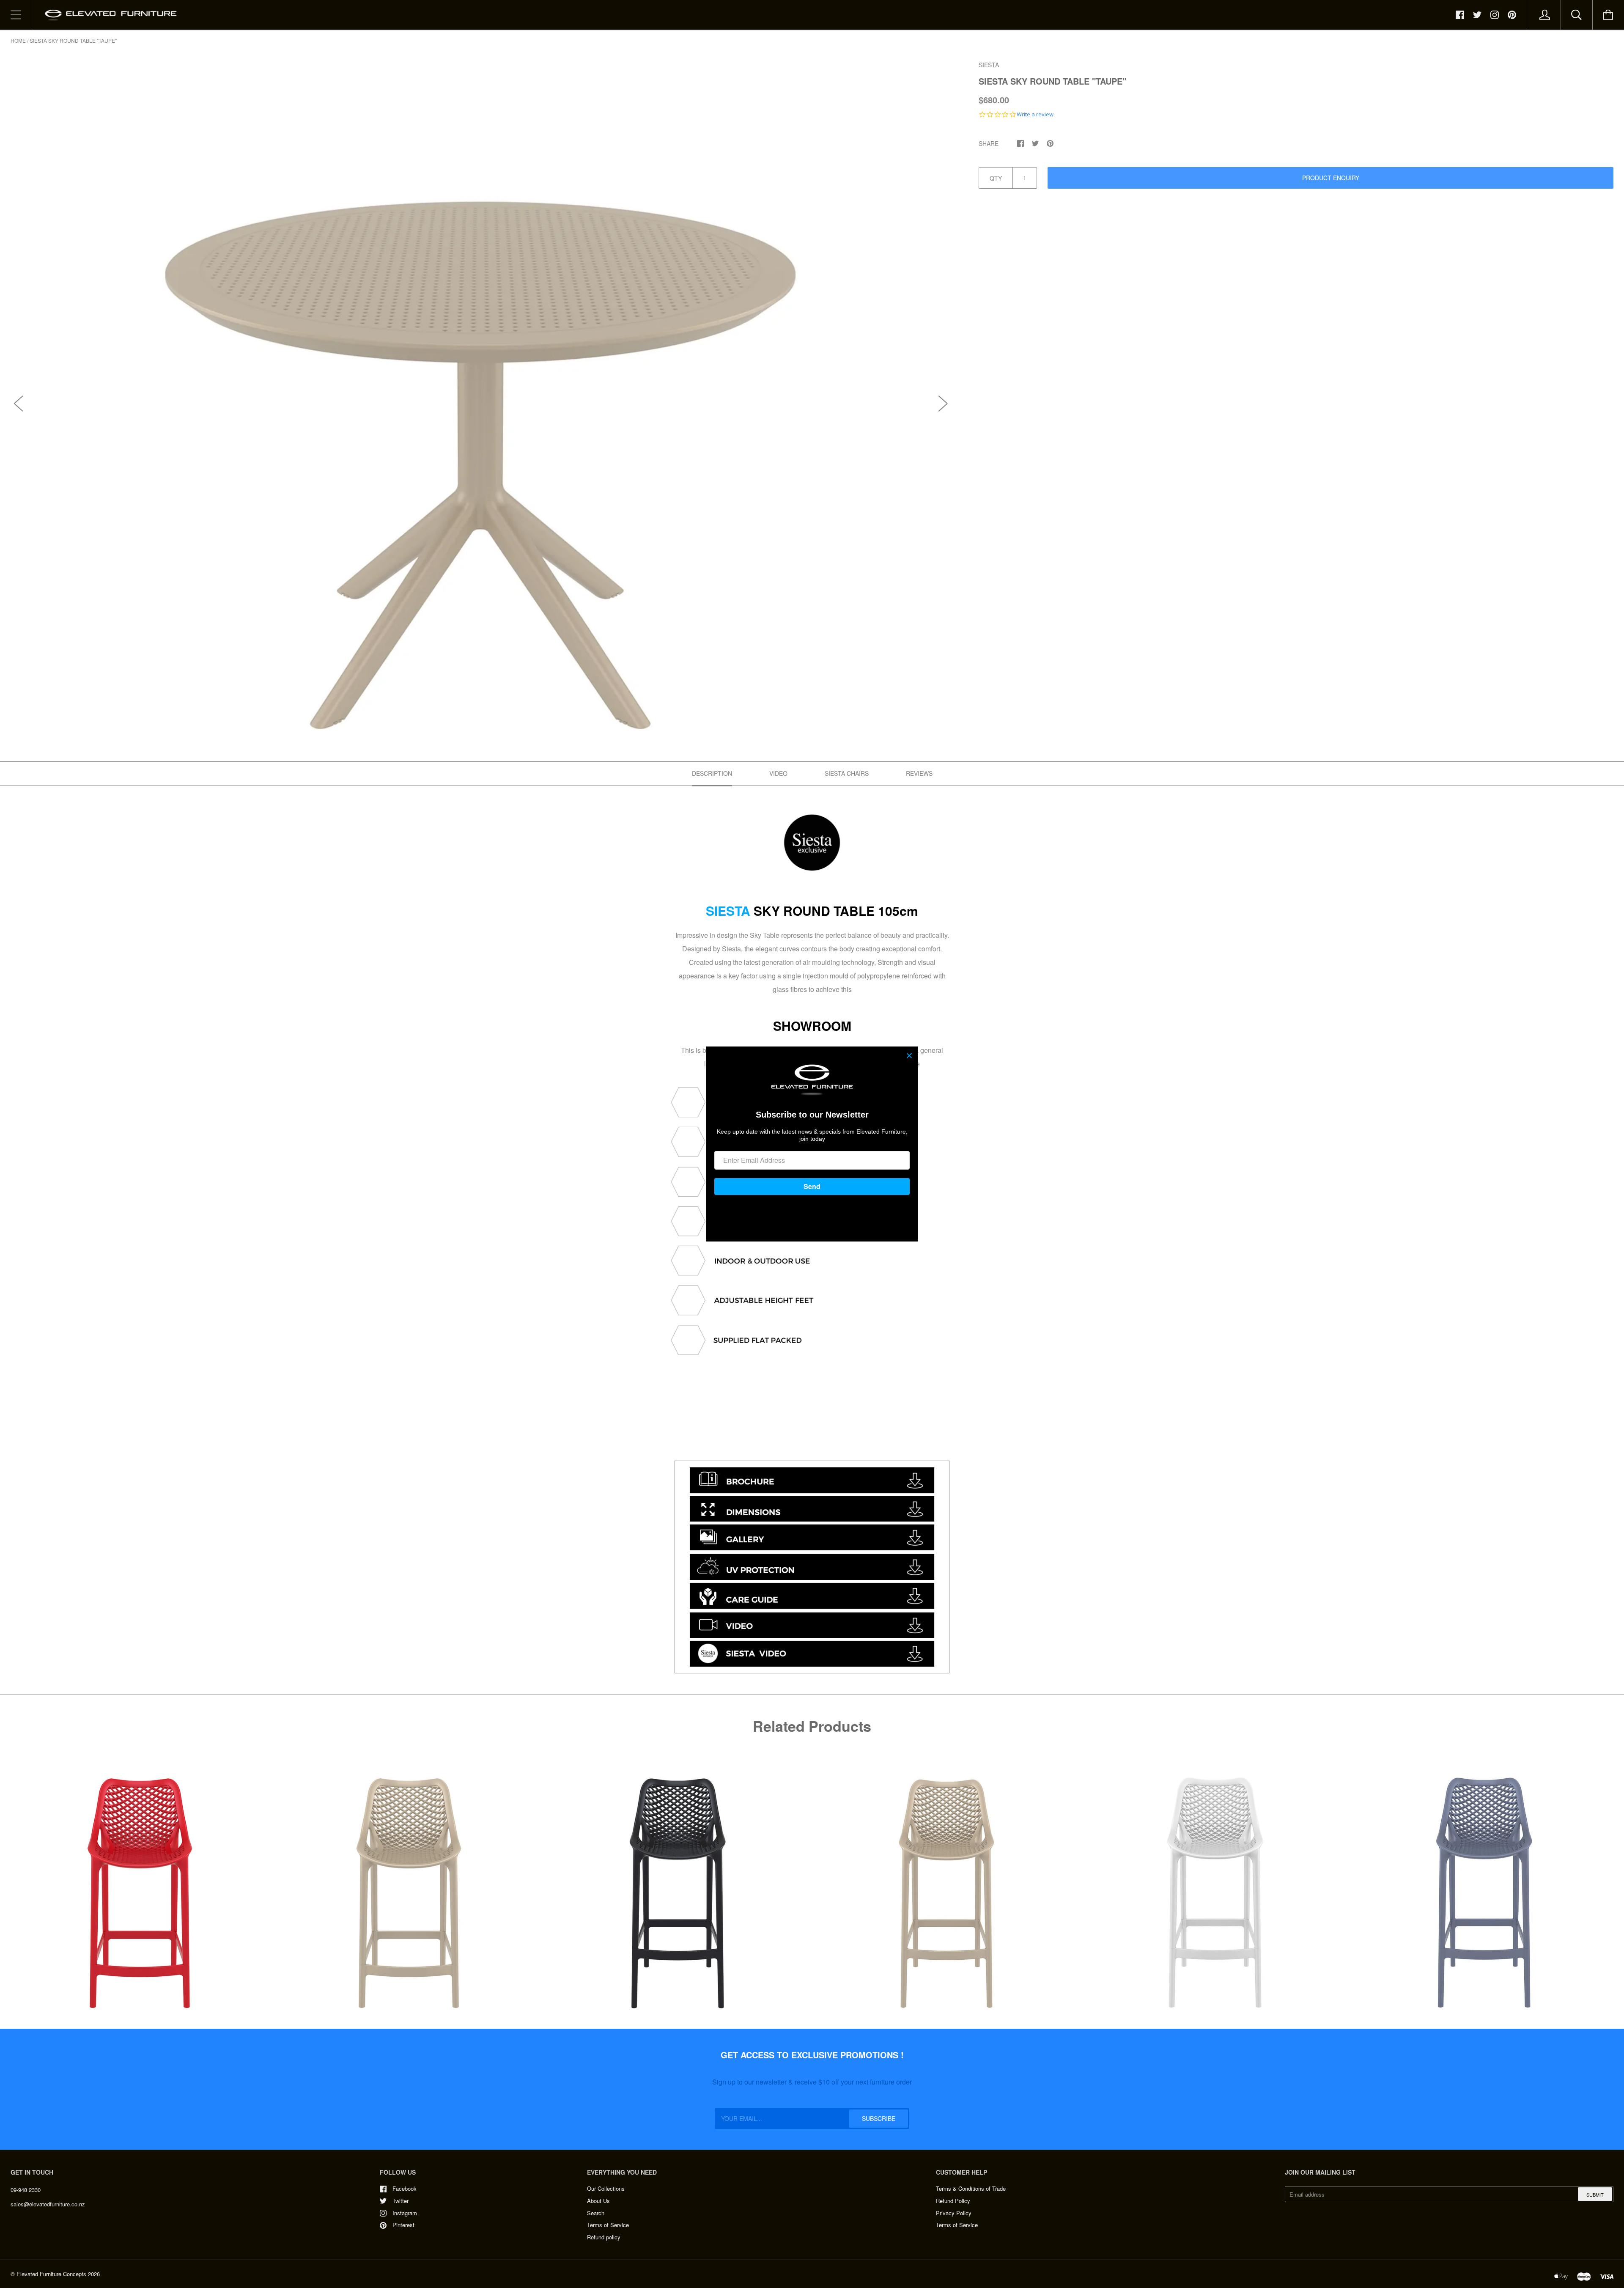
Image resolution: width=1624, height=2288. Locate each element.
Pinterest (403, 2225)
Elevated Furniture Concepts (51, 2274)
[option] (481, 395)
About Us (598, 2201)
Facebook (405, 2188)
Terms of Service (608, 2225)
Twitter (401, 2201)
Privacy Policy (954, 2213)
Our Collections (606, 2188)
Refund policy (604, 2237)
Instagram (405, 2213)
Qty (996, 178)
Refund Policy (953, 2201)
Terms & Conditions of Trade (971, 2188)
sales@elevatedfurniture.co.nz (48, 2204)
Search (596, 2213)
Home (18, 40)
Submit (1595, 2195)
